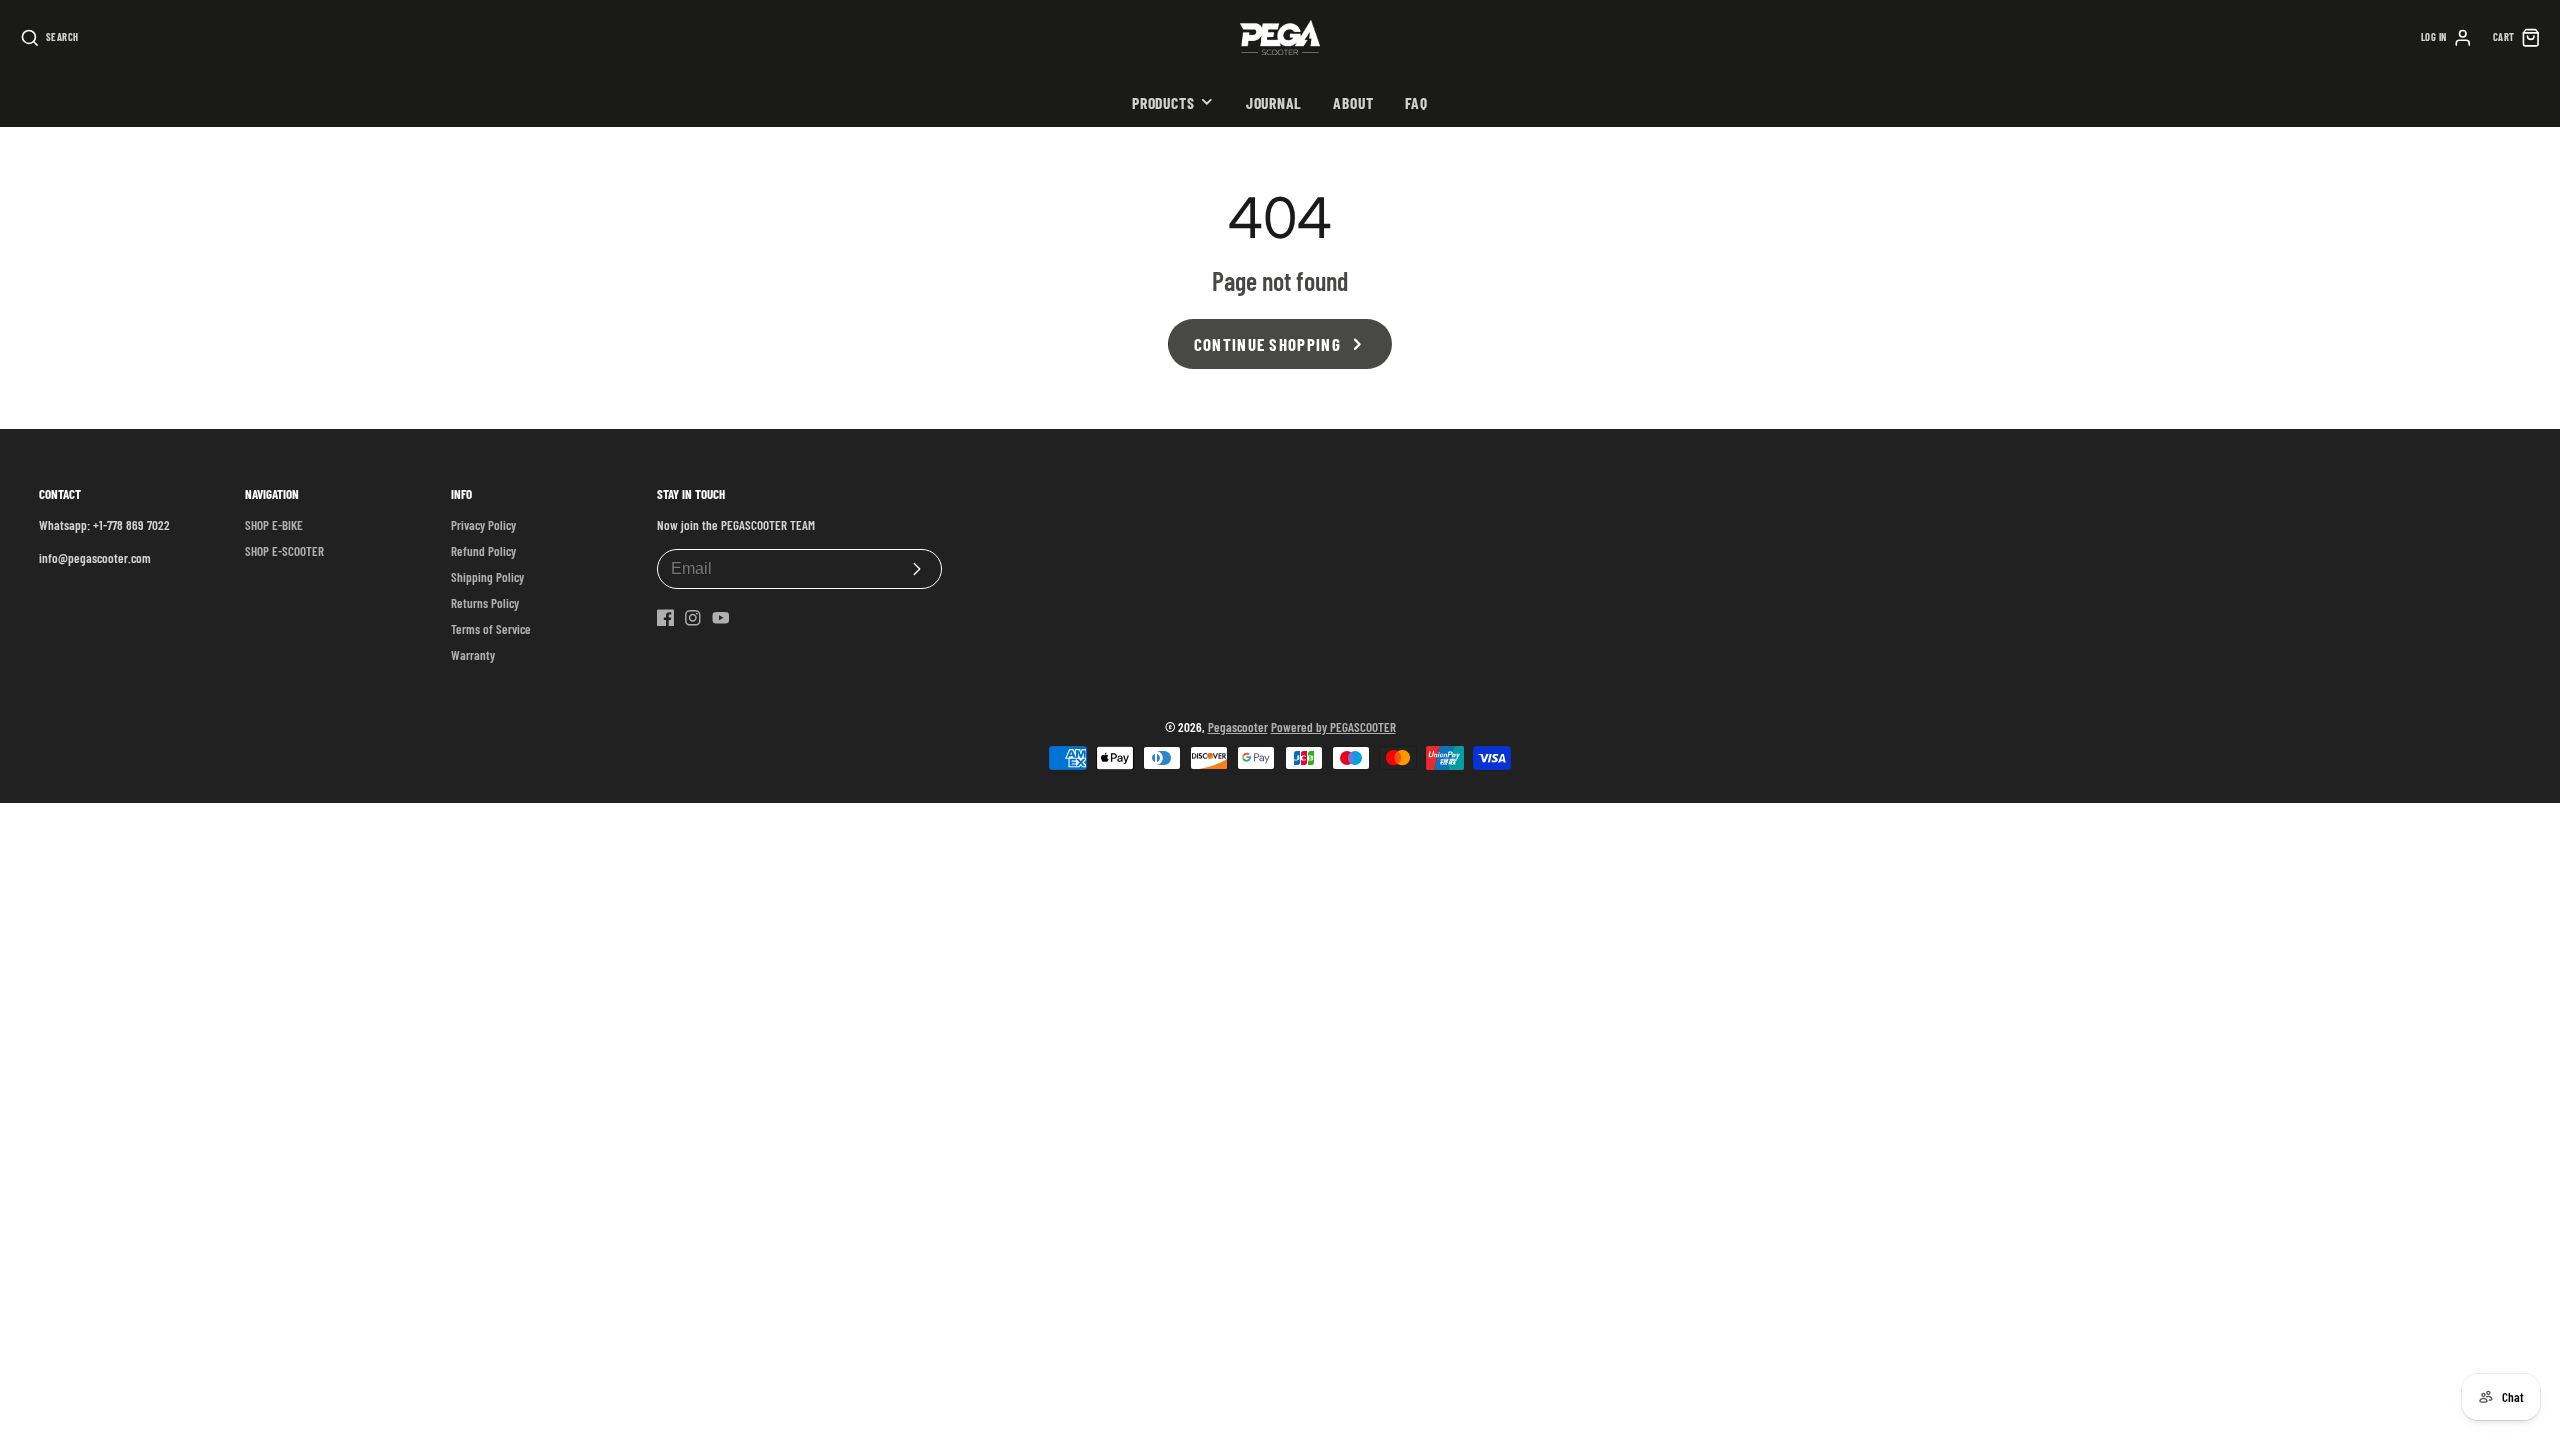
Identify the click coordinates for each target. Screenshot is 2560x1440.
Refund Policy (483, 551)
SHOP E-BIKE (274, 525)
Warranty (473, 655)
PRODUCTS (1163, 102)
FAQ (1416, 102)
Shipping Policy (487, 577)
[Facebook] (666, 618)
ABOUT (1353, 102)
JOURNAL (1274, 102)
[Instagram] (693, 618)
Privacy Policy (483, 525)
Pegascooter (1238, 727)
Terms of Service (491, 629)
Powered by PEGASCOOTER (1333, 727)
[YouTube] (721, 618)
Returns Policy (485, 603)
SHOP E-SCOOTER (284, 551)
